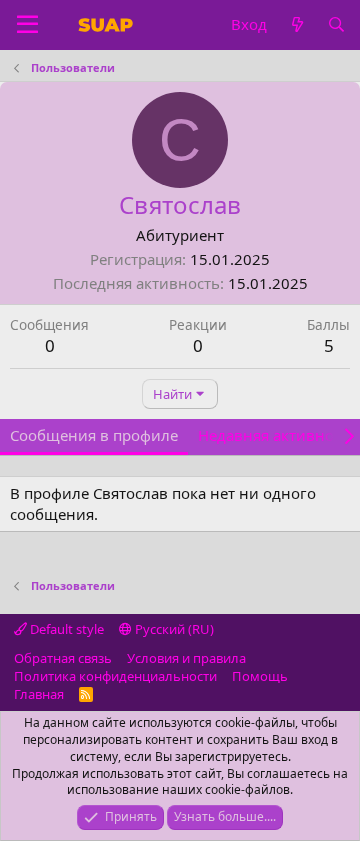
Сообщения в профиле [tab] (94, 435)
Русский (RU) (173, 629)
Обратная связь (63, 658)
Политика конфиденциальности (115, 676)
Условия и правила (186, 658)
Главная (39, 694)
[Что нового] (296, 24)
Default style (65, 629)
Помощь (260, 676)
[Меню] (27, 25)
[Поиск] (336, 24)
